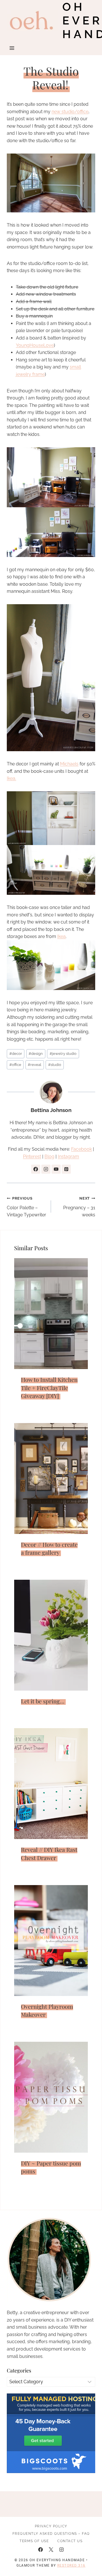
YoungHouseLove (35, 345)
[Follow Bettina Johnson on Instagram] (46, 1169)
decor (16, 1054)
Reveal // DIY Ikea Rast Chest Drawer (49, 1854)
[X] (51, 2550)
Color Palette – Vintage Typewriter (26, 1207)
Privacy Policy (51, 2526)
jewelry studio (63, 1054)
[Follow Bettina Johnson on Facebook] (36, 1169)
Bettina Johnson (51, 1110)
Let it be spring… (43, 1701)
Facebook (81, 1149)
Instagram (68, 1156)
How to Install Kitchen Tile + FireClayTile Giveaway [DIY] (49, 1388)
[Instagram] (61, 2550)
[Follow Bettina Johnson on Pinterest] (66, 1169)
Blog (49, 1156)
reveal (35, 1065)
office (15, 1065)
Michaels (69, 764)
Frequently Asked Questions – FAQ (51, 2534)
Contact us (70, 2541)
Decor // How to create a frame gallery (49, 1548)
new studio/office (70, 112)
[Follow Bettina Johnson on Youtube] (56, 1169)
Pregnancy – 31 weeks (79, 1207)
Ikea (61, 936)
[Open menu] (12, 48)
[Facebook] (41, 2550)
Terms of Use (34, 2541)
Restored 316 (71, 2565)
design (36, 1054)
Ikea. (11, 778)
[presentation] (51, 1314)
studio (55, 1065)
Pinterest (32, 1156)
